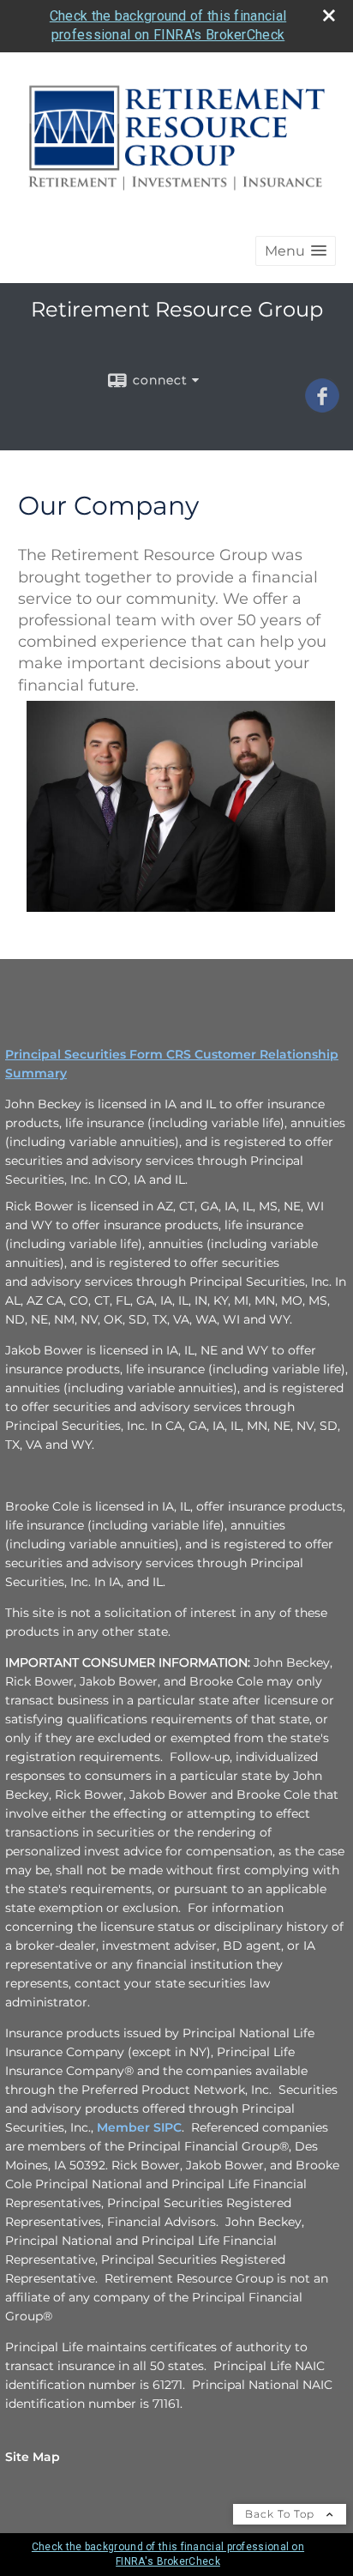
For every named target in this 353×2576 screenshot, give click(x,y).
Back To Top (281, 2514)
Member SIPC (139, 2127)
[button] (296, 251)
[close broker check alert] (329, 15)
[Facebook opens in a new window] (322, 407)
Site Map (33, 2457)
